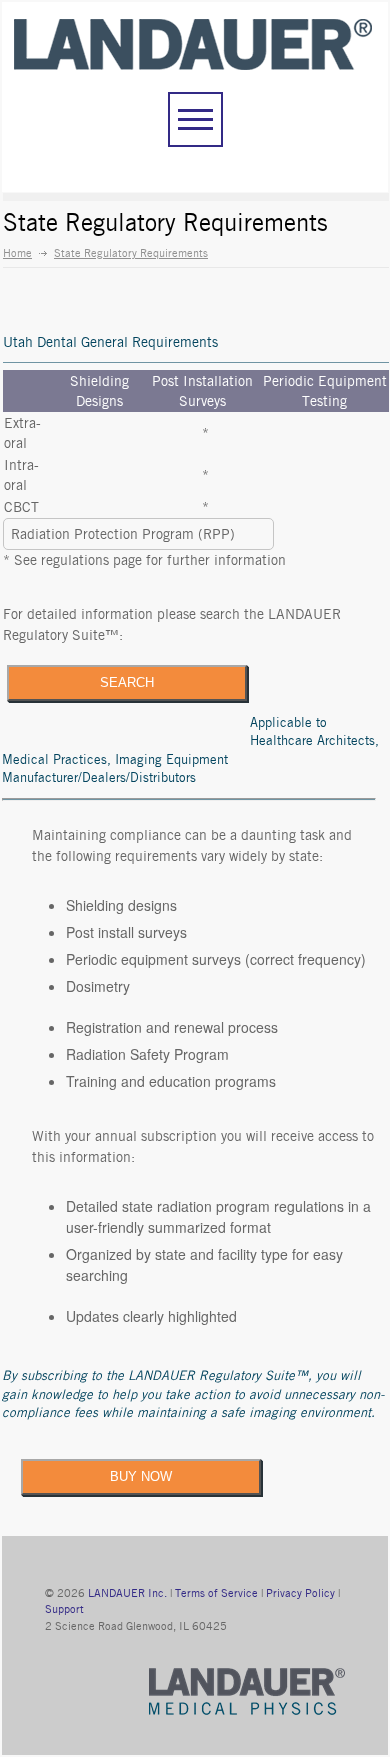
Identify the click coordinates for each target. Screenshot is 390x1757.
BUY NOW (141, 1476)
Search (127, 682)
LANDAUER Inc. (127, 1593)
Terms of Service (216, 1593)
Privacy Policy (300, 1593)
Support (64, 1609)
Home (17, 253)
